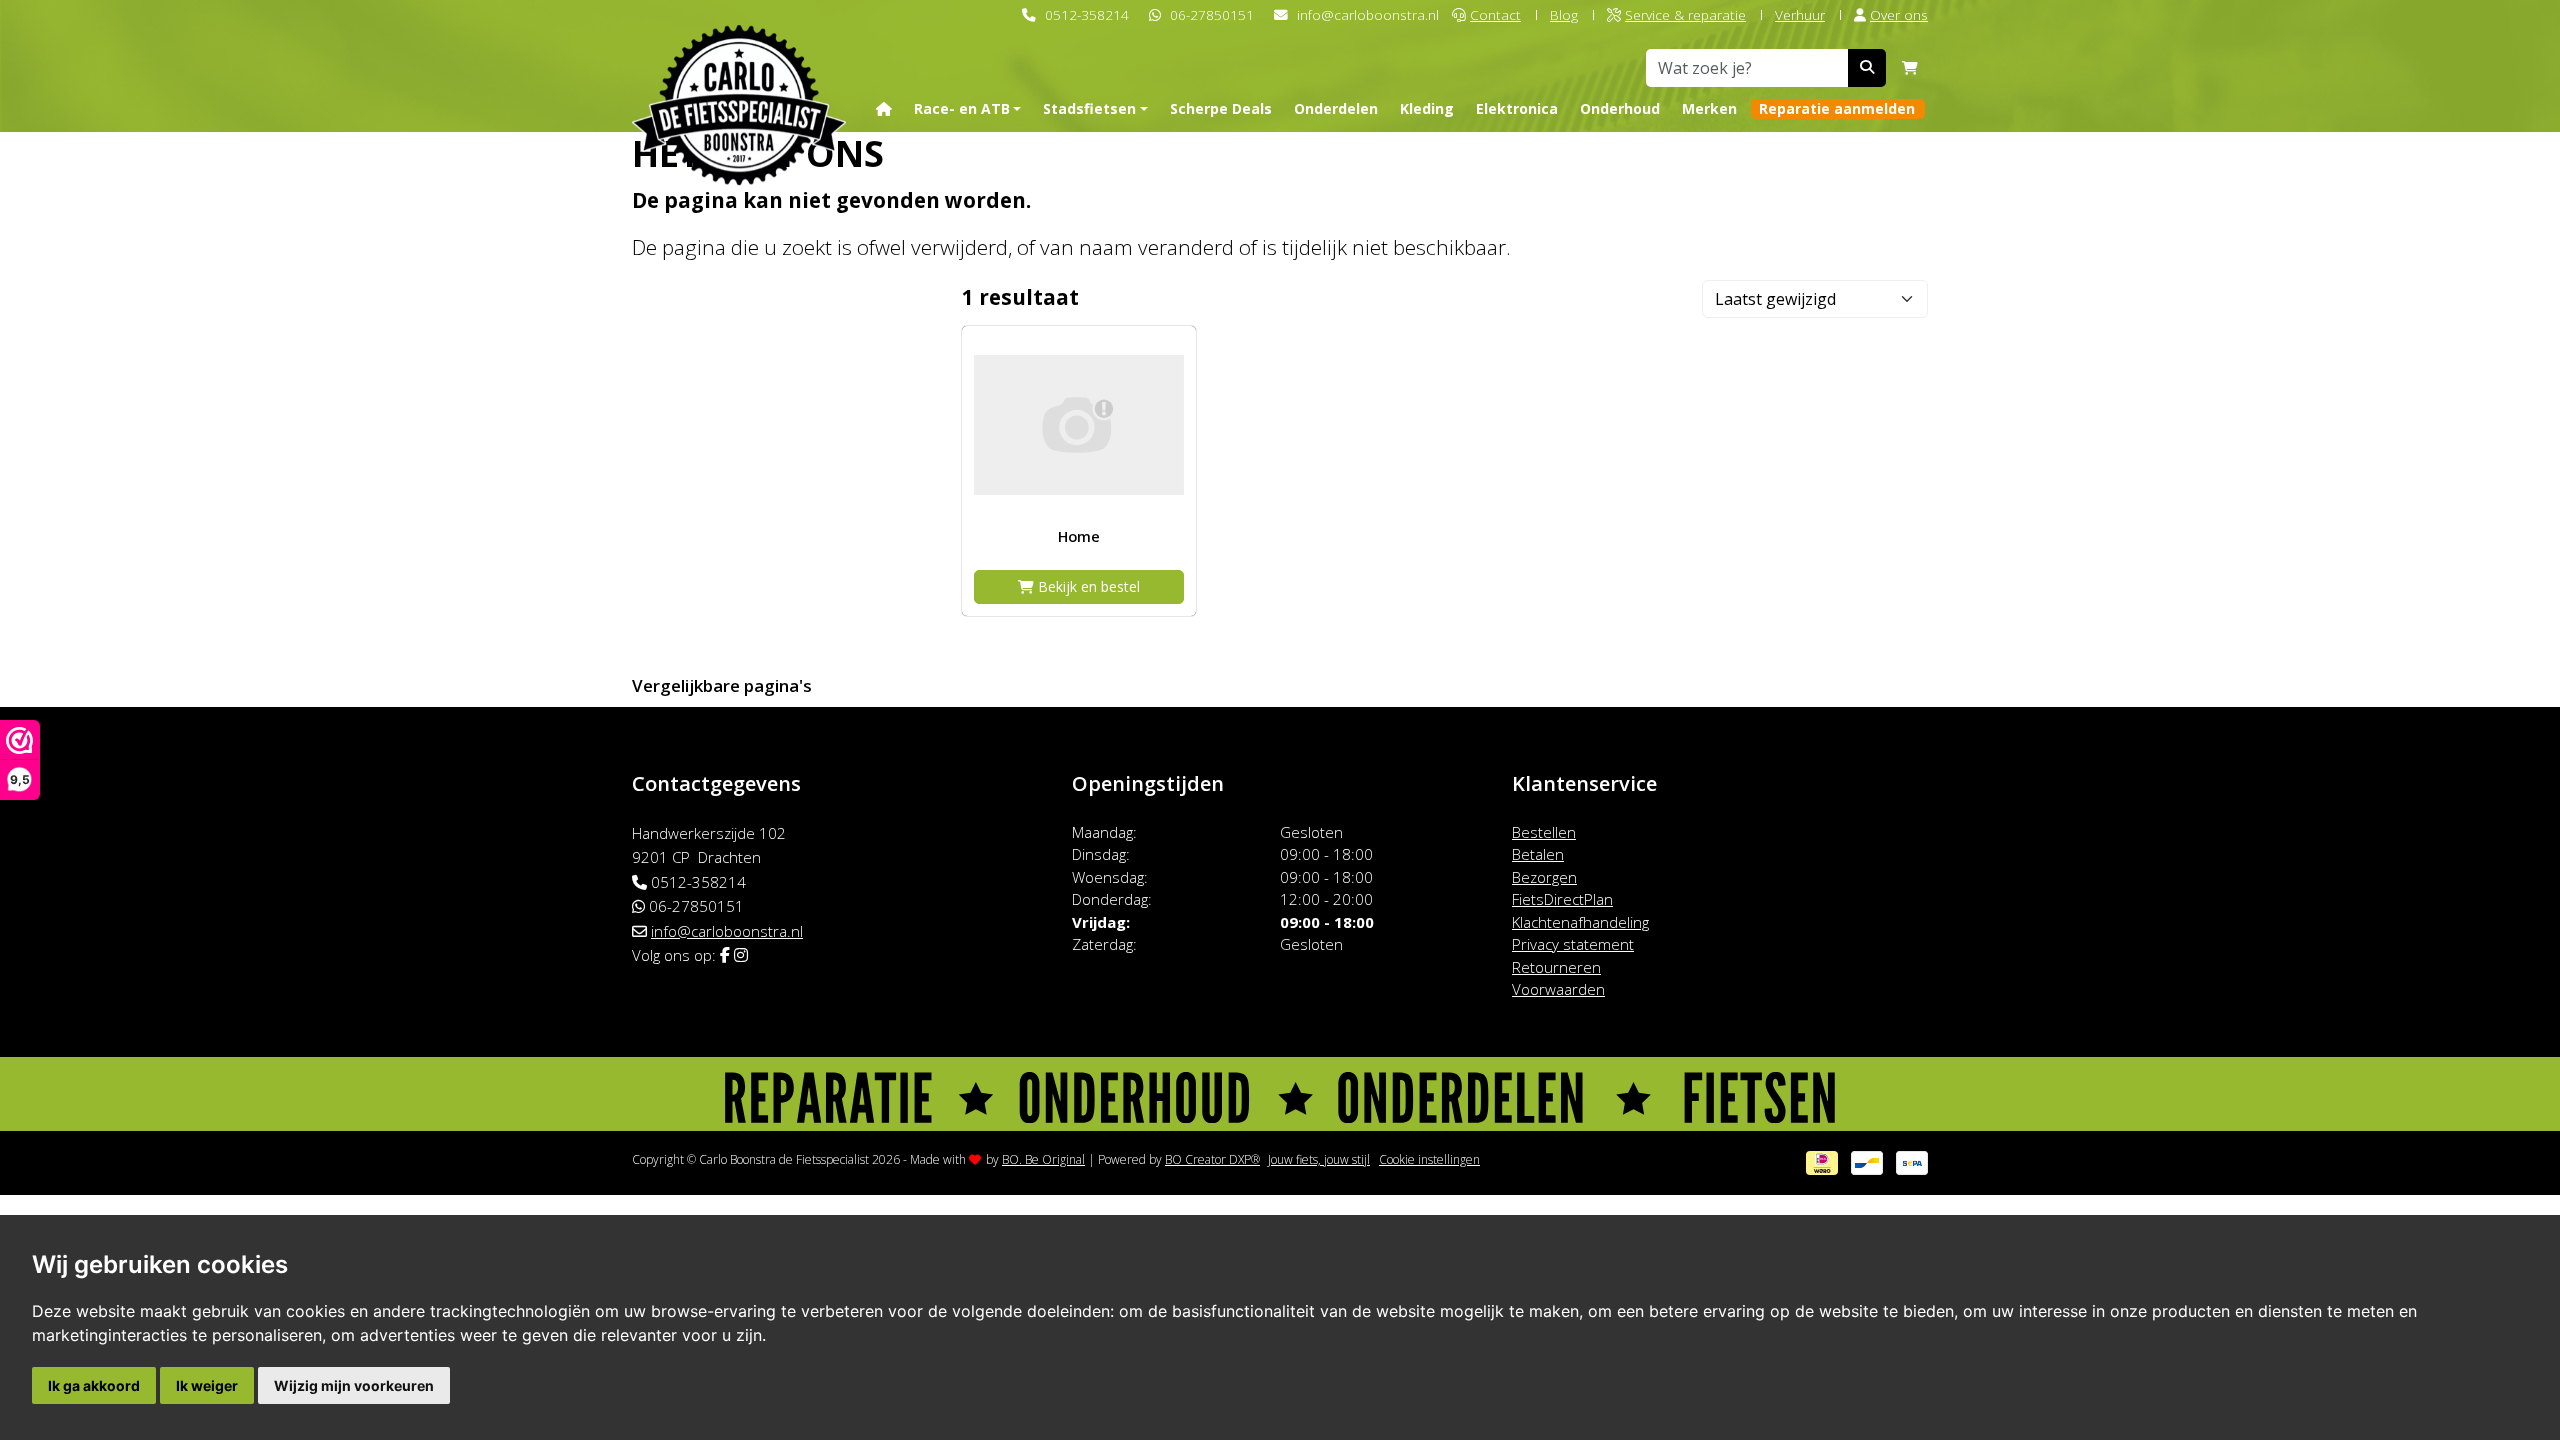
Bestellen (1544, 832)
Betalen (1538, 854)
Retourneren (1556, 967)
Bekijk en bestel (1087, 586)
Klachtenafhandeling (1580, 922)
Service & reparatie (1685, 14)
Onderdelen (1336, 108)
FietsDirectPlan (1562, 899)
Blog (1564, 14)
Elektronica (1517, 108)
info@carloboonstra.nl (1368, 14)
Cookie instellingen (1429, 1159)
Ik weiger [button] (207, 1385)
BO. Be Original (1043, 1159)
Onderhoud (1620, 108)
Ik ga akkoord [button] (94, 1385)
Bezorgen (1544, 877)
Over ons (1899, 14)
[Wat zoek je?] (1867, 68)
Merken (1709, 108)
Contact (1495, 14)
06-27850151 (1212, 14)
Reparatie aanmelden (1837, 108)
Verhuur (1800, 14)
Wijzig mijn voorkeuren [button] (354, 1385)
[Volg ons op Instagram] (741, 955)
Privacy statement (1573, 944)
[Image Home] (1079, 425)
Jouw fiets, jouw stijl (1319, 1159)
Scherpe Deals (1221, 108)
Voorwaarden (1558, 989)
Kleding (1427, 108)
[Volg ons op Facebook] (725, 955)
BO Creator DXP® (1212, 1159)
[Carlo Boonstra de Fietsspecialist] (739, 73)
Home (1079, 536)
